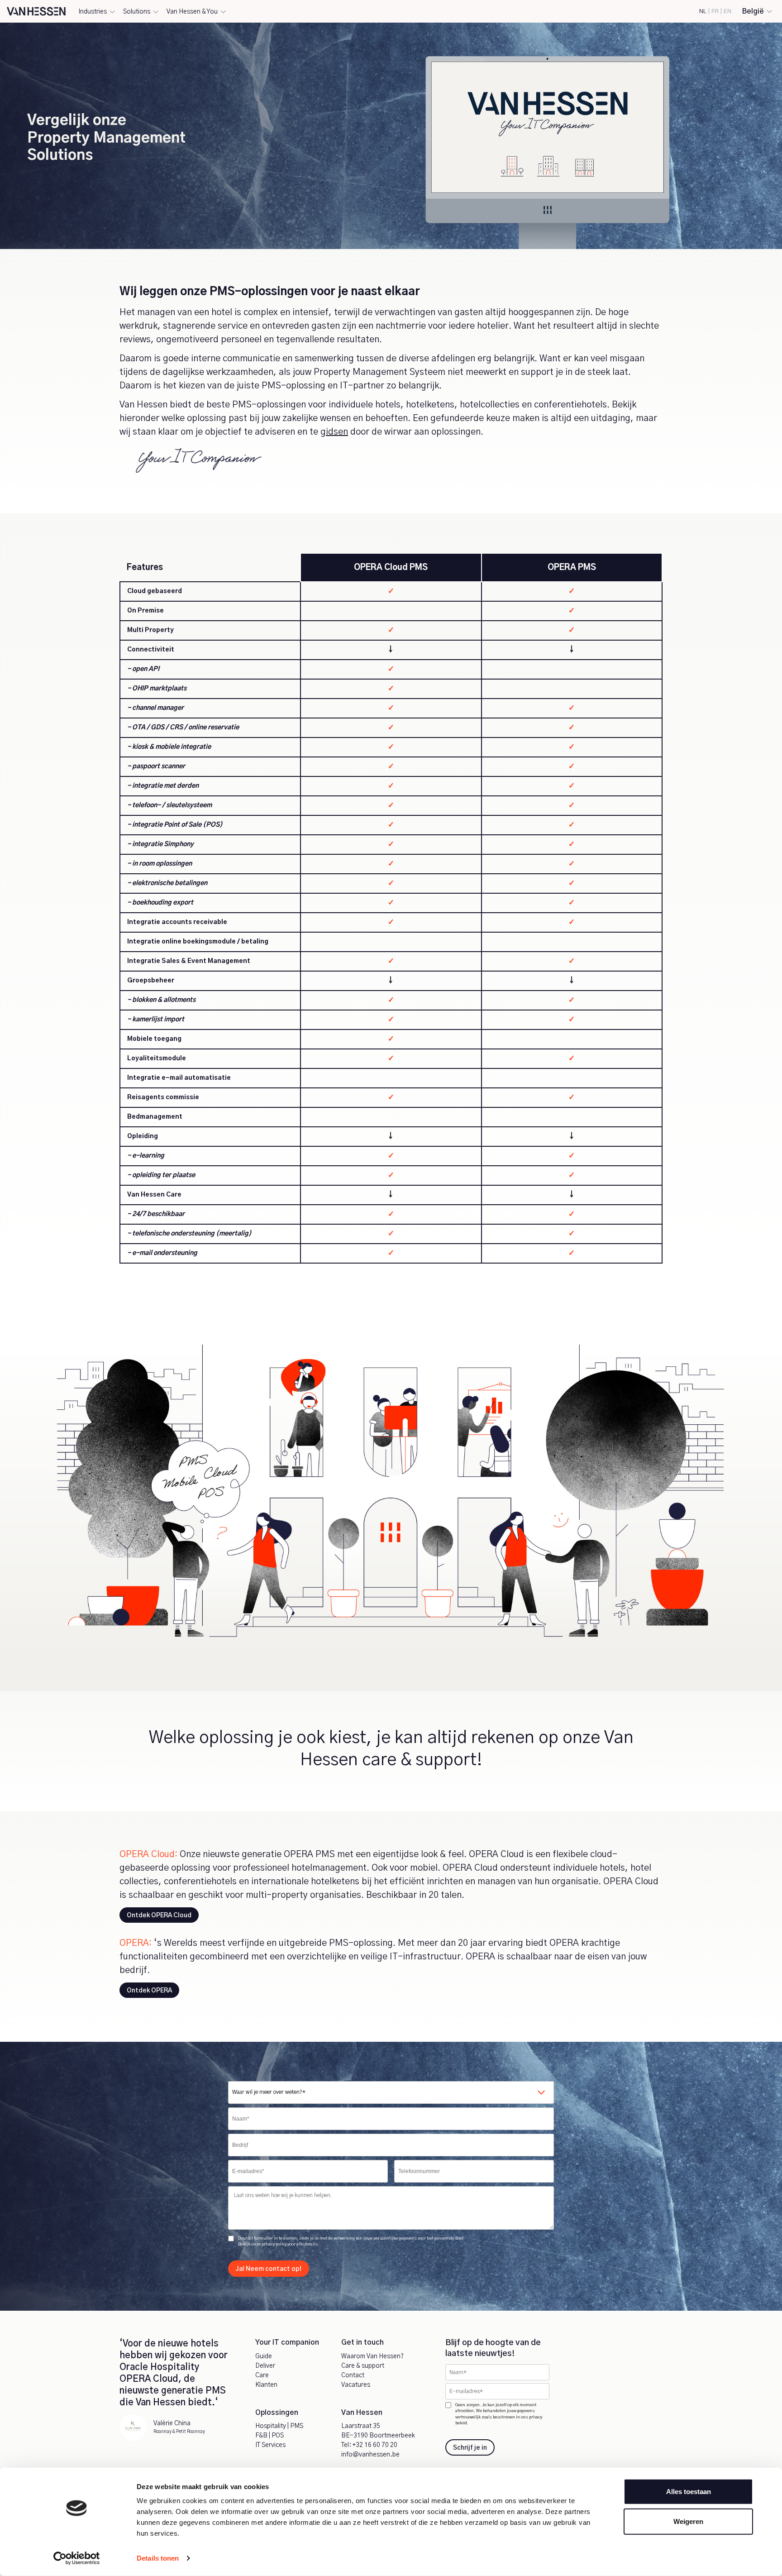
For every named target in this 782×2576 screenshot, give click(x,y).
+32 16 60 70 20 (375, 2445)
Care (262, 2375)
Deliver (265, 2366)
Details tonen (158, 2558)
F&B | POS (269, 2436)
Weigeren (688, 2521)
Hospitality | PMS (279, 2426)
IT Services (270, 2445)
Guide (264, 2356)
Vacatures (356, 2385)
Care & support (363, 2366)
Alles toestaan (689, 2492)
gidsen (334, 432)
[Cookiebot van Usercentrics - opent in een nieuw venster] (77, 2558)
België (753, 11)
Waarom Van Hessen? (372, 2356)
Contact (353, 2375)
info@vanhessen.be (370, 2455)
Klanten (266, 2385)
